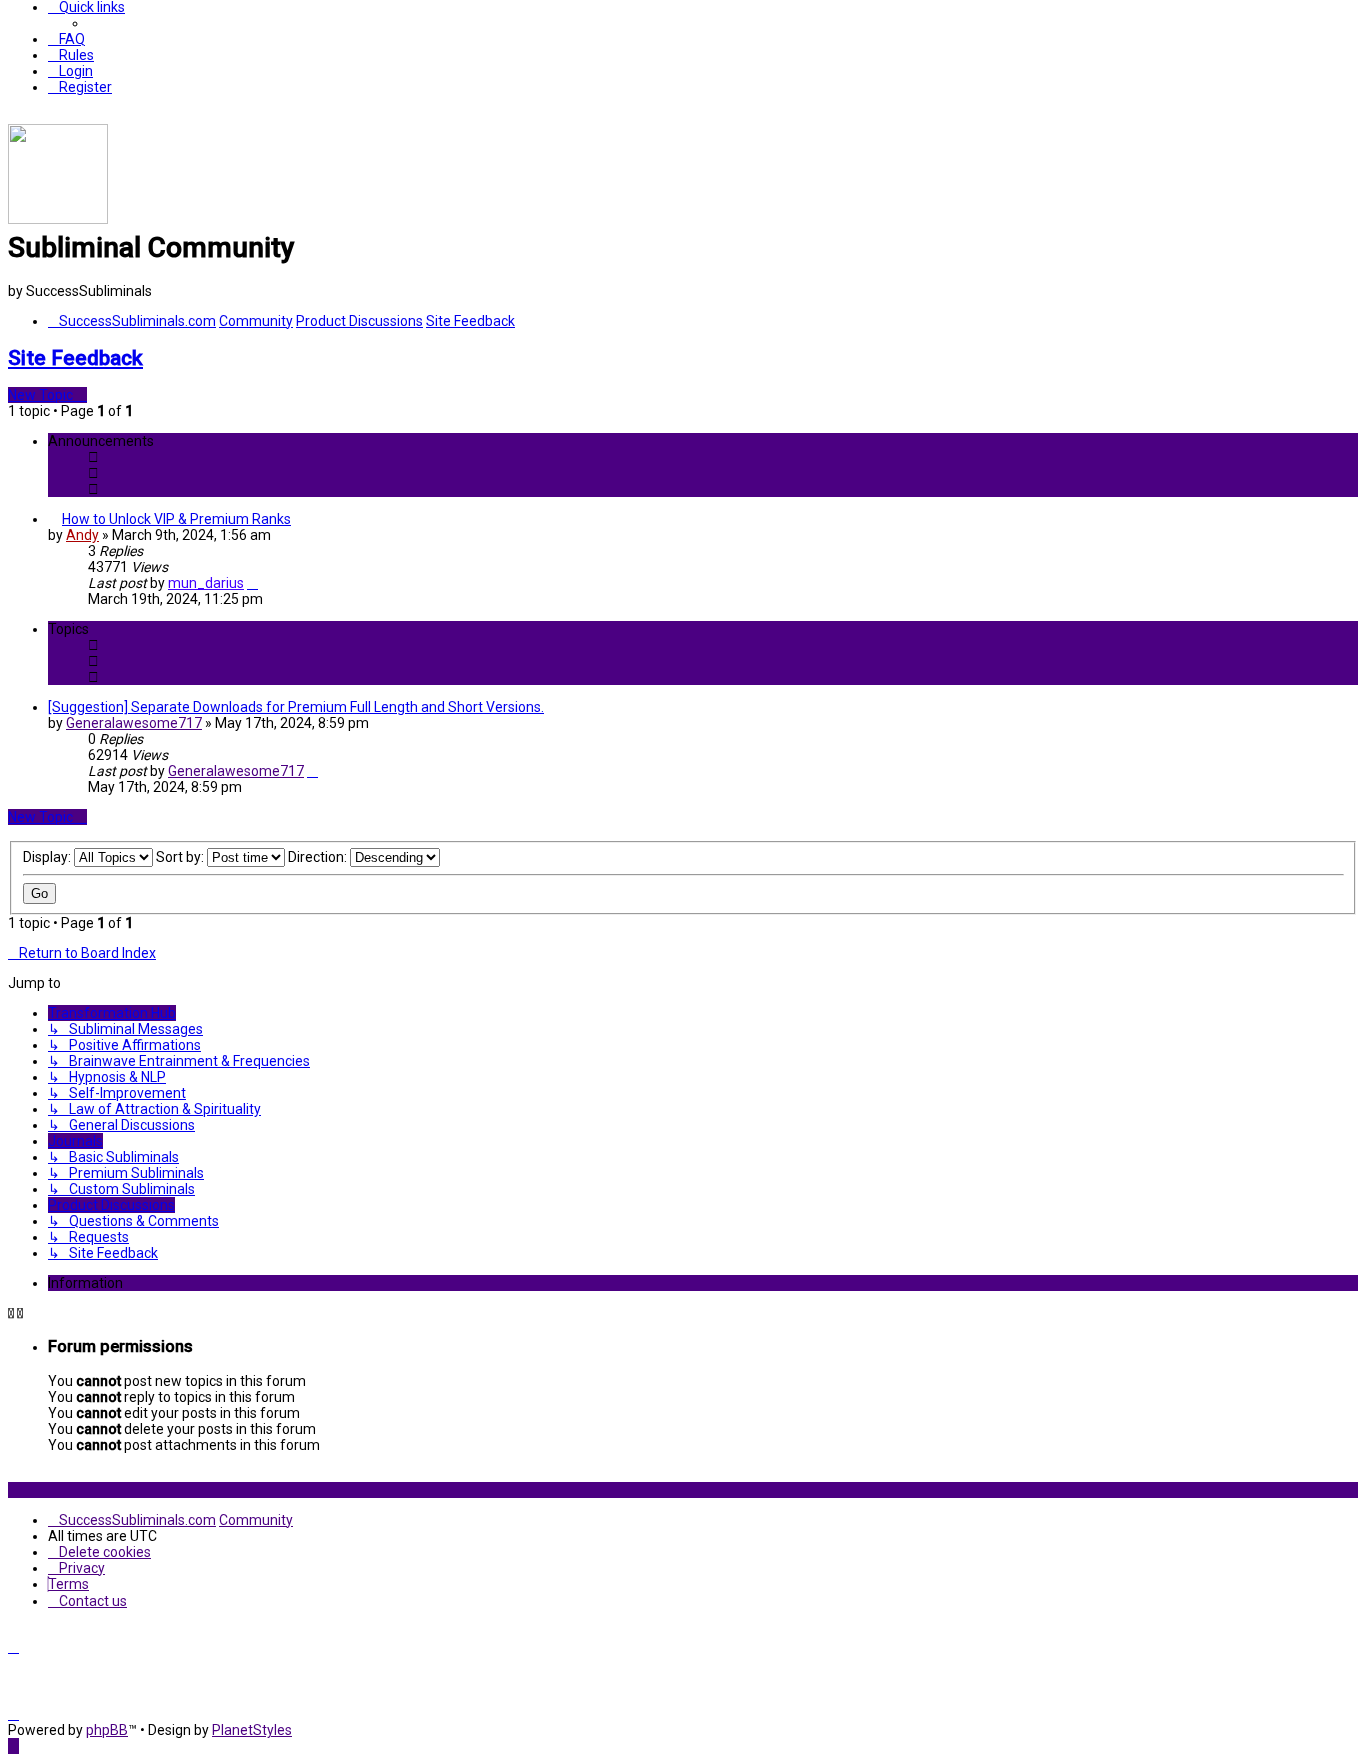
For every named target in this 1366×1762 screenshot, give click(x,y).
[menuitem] (66, 39)
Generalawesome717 (134, 723)
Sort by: (181, 857)
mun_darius (206, 583)
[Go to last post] (252, 583)
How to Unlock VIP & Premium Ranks (176, 519)
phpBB (107, 1730)
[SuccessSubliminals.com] (58, 219)
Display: (48, 857)
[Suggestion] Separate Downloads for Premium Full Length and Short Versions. (296, 707)
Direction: (319, 857)
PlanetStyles (252, 1730)
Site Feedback (75, 358)
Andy (82, 535)
